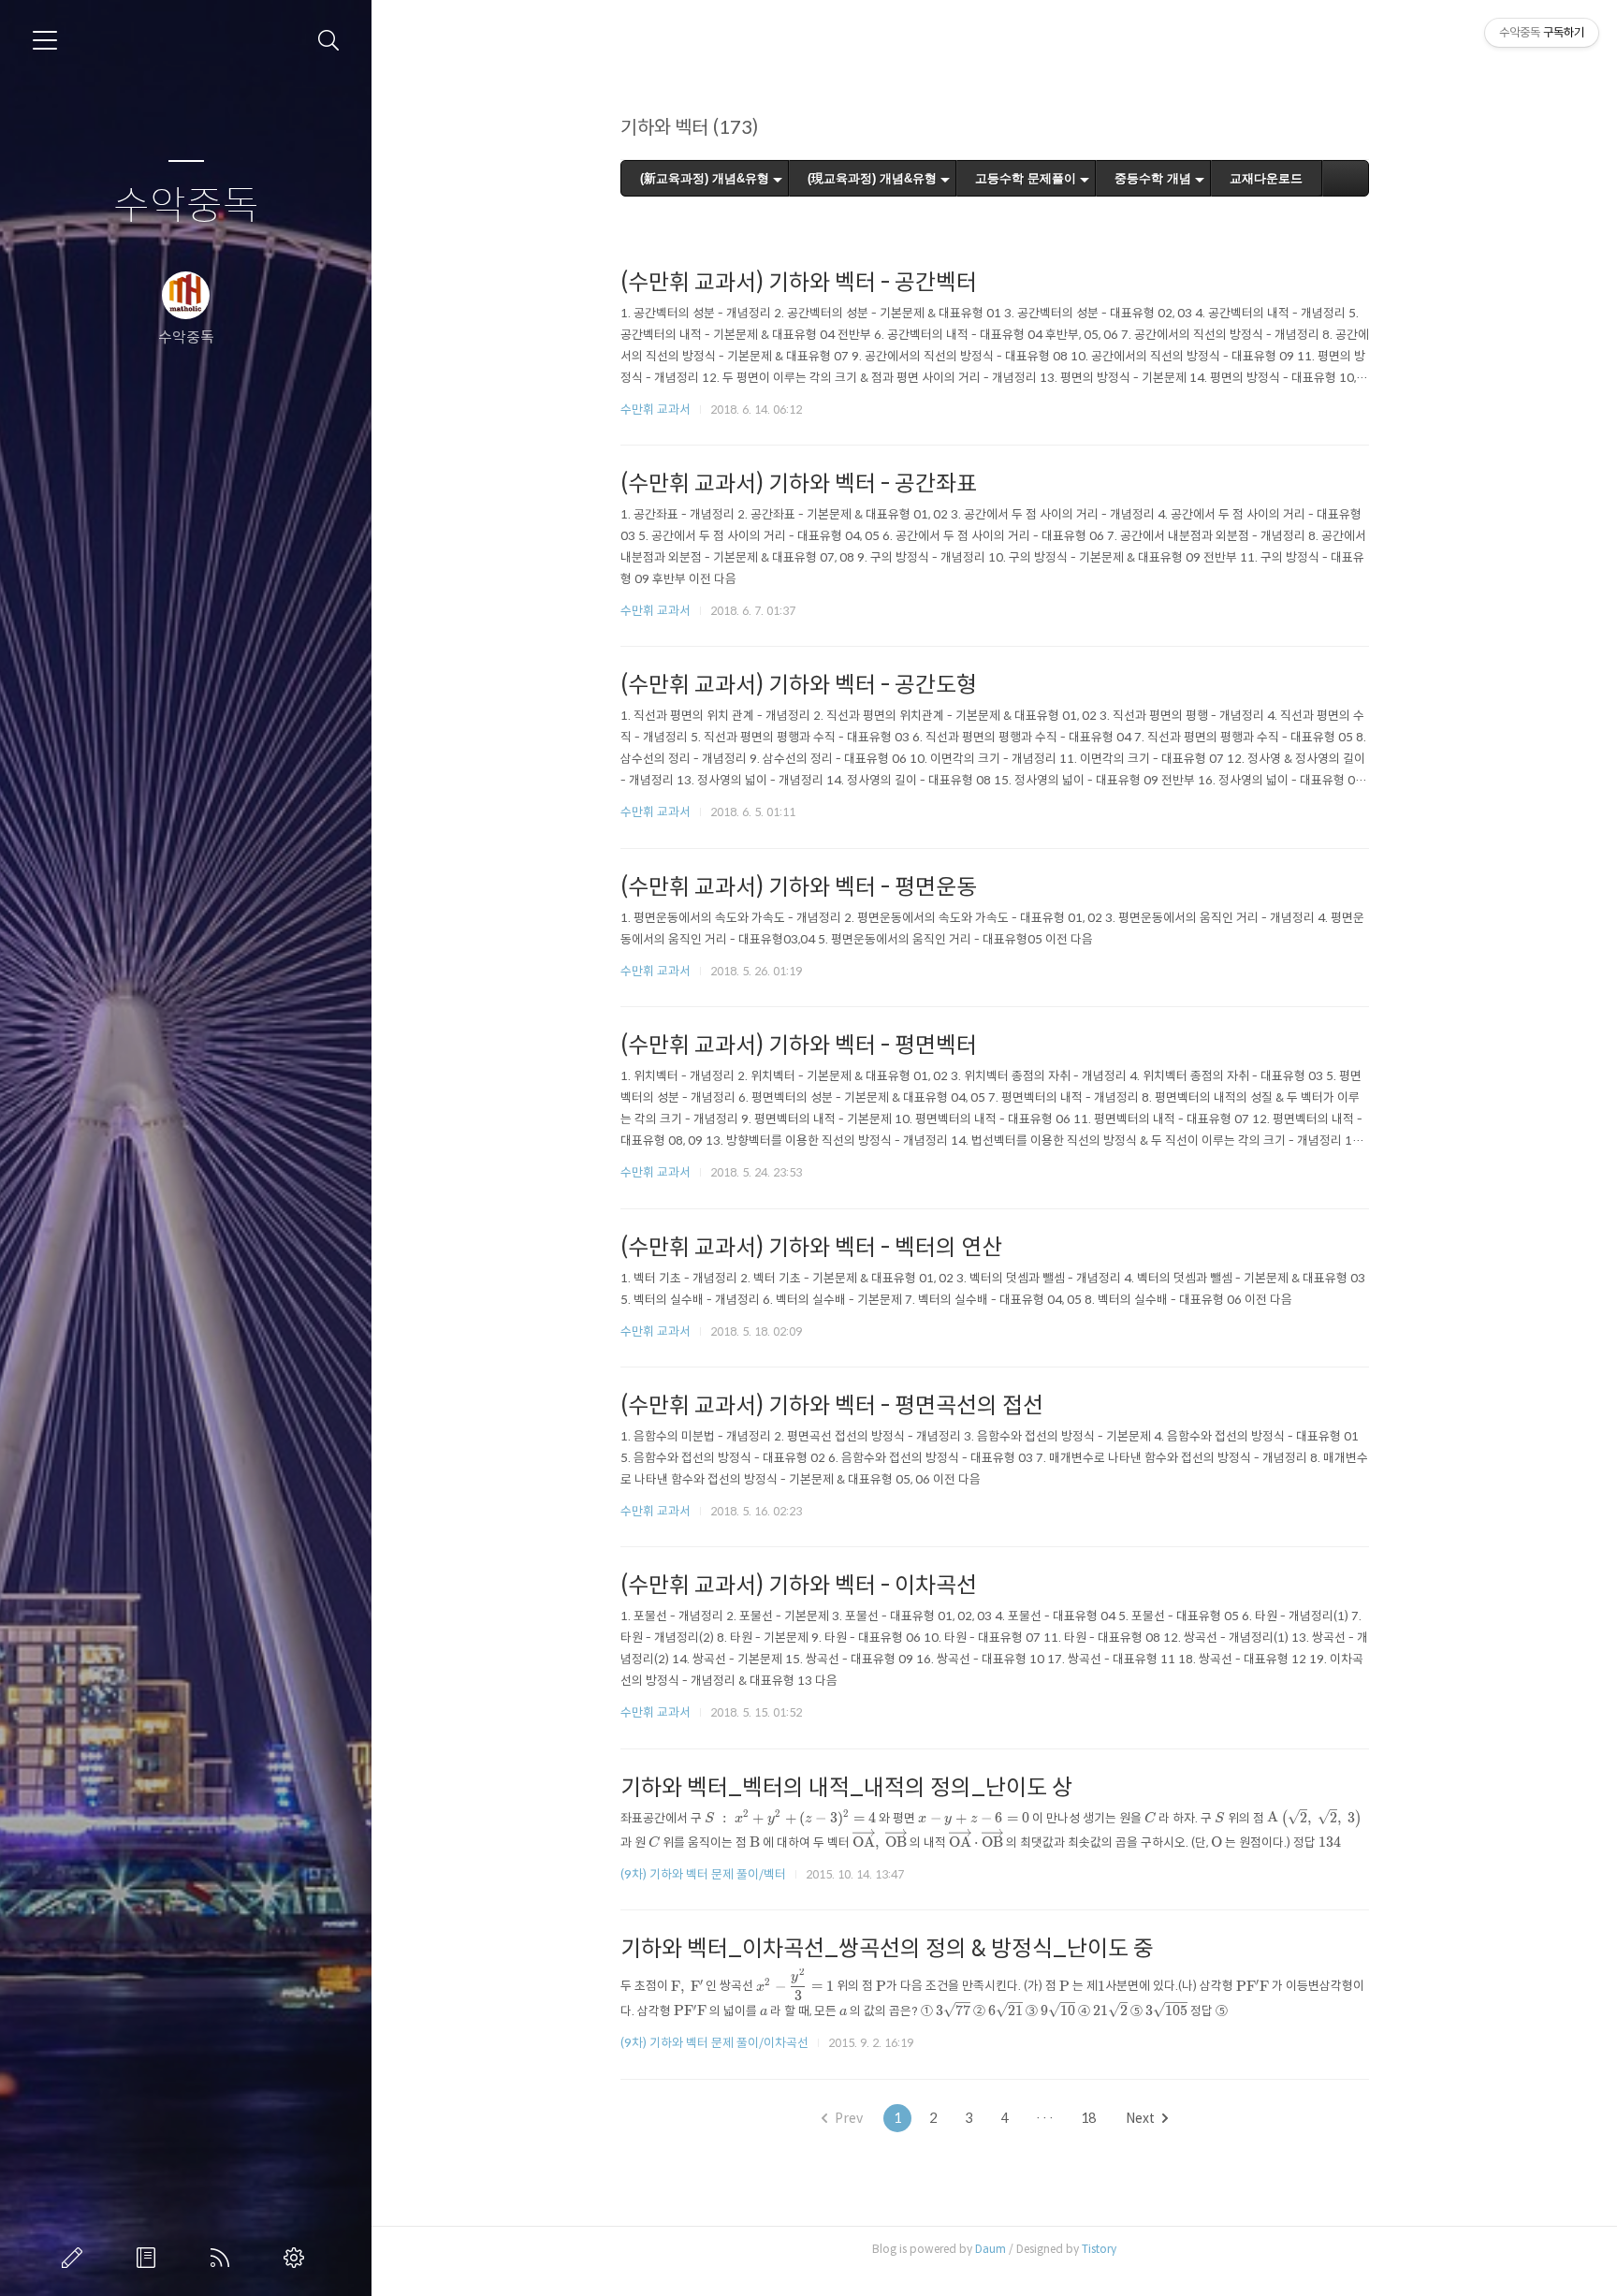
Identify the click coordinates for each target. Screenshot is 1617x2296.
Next (1140, 2118)
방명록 (150, 2258)
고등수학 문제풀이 (1026, 178)
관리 (298, 2258)
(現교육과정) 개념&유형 (872, 178)
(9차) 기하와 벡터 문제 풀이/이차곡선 (714, 2043)
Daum (991, 2249)
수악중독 (186, 206)
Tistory (1099, 2249)
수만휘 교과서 (656, 409)
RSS (224, 2258)
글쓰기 (76, 2258)
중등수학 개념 (1153, 178)
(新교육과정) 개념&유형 (705, 178)
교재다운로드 (1266, 178)
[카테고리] (45, 40)
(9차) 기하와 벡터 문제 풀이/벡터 (703, 1874)
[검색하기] (329, 41)
